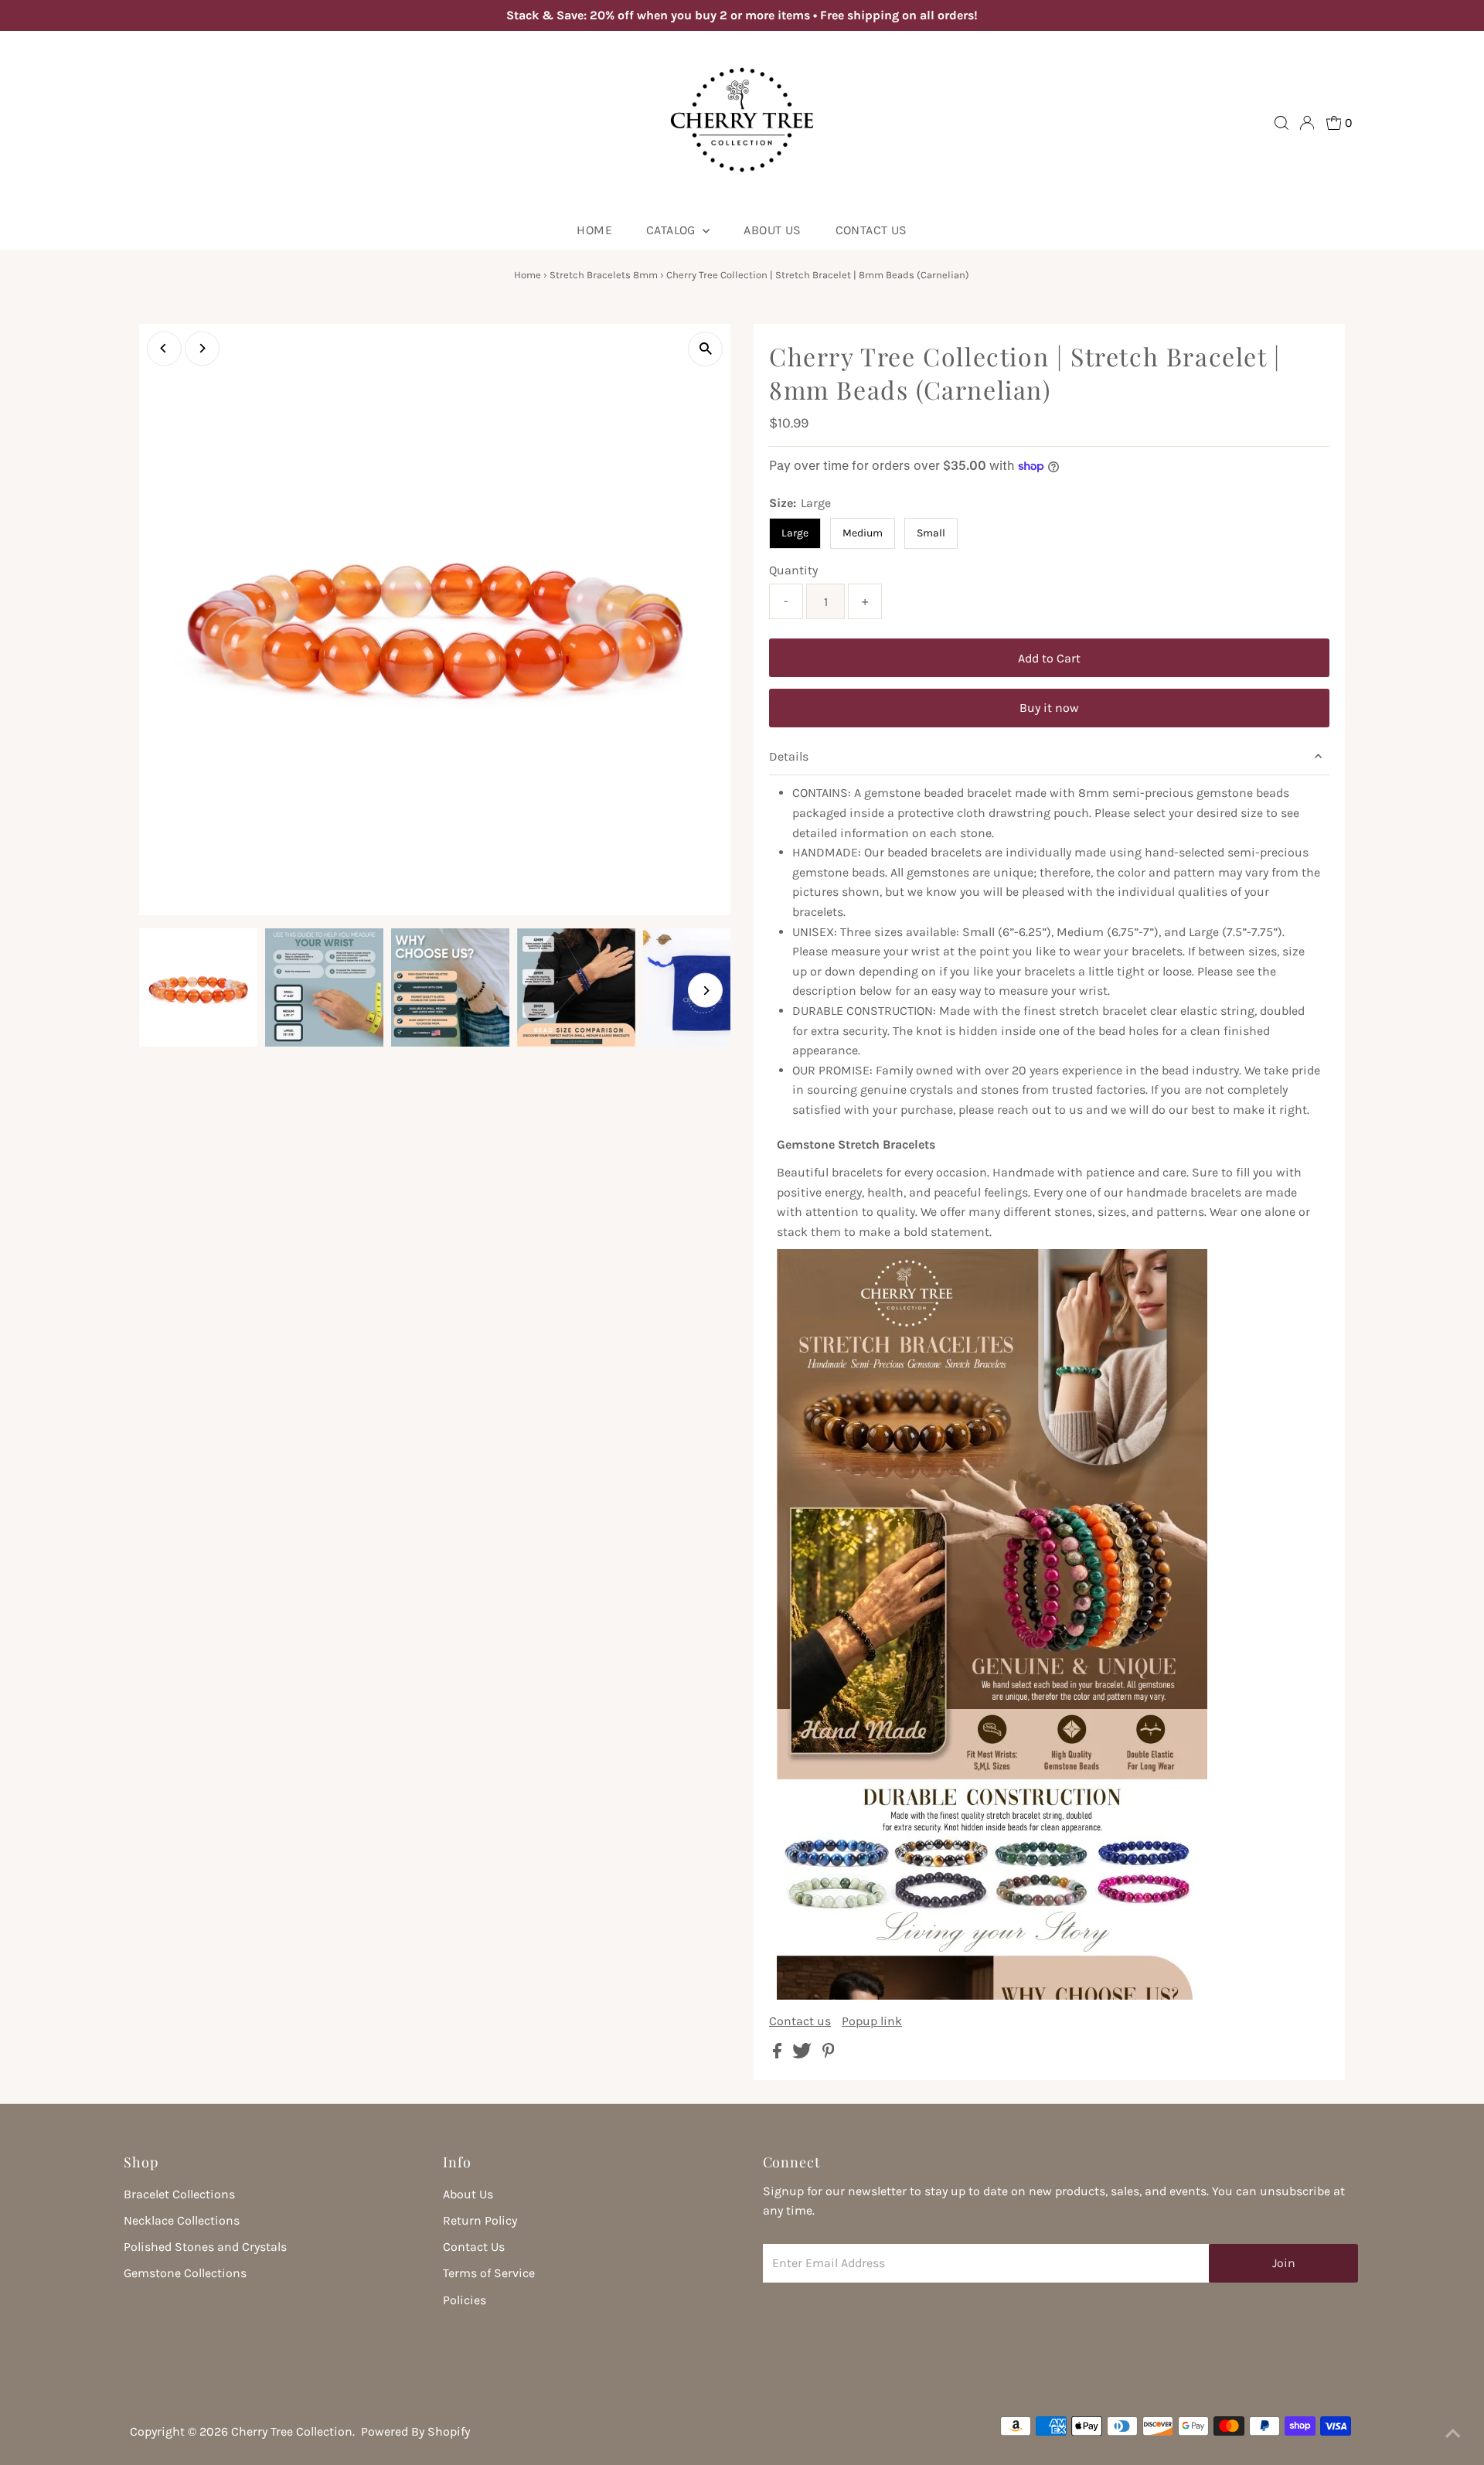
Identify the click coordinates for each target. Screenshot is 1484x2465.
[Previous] (164, 348)
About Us (468, 2194)
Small (931, 533)
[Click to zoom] (705, 349)
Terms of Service (489, 2273)
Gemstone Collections (185, 2273)
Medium (863, 533)
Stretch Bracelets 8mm (604, 275)
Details (789, 756)
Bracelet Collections (179, 2194)
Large (795, 533)
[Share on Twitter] (803, 2054)
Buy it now (1049, 708)
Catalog (672, 230)
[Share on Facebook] (779, 2054)
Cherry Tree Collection (292, 2431)
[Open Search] (1281, 123)
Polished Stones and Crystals (205, 2247)
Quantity (793, 570)
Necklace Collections (182, 2220)
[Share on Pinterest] (829, 2054)
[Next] (202, 348)
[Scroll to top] (1453, 2434)
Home (594, 230)
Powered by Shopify (415, 2431)
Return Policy (480, 2220)
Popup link (872, 2021)
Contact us (800, 2021)
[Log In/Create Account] (1307, 123)
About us (772, 230)
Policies (465, 2300)
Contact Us (871, 230)
